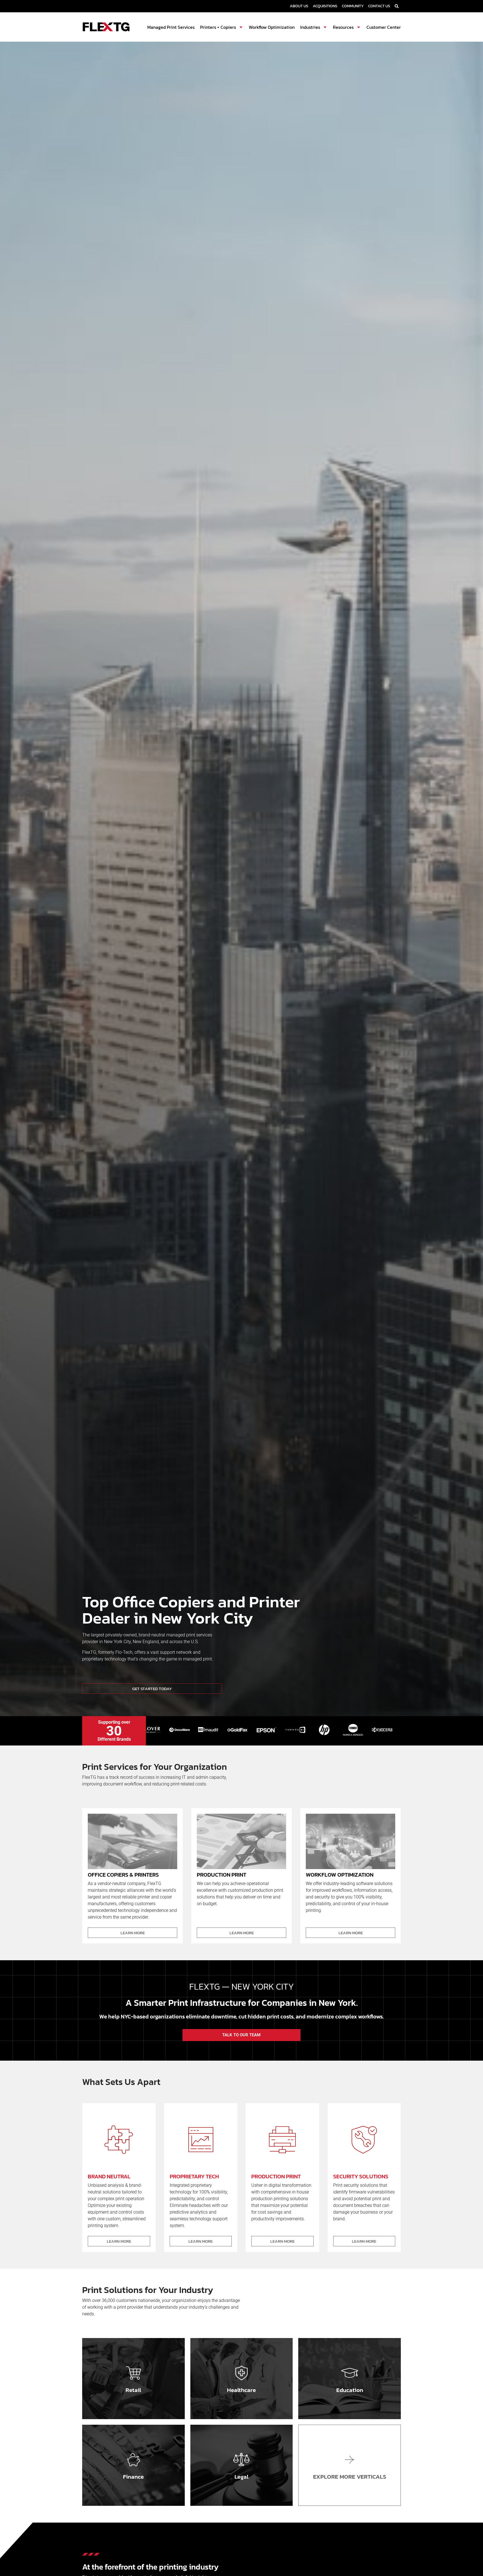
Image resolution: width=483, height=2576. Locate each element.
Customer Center (384, 27)
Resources (343, 27)
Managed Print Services (171, 27)
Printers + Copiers (218, 27)
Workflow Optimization (272, 27)
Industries (310, 27)
